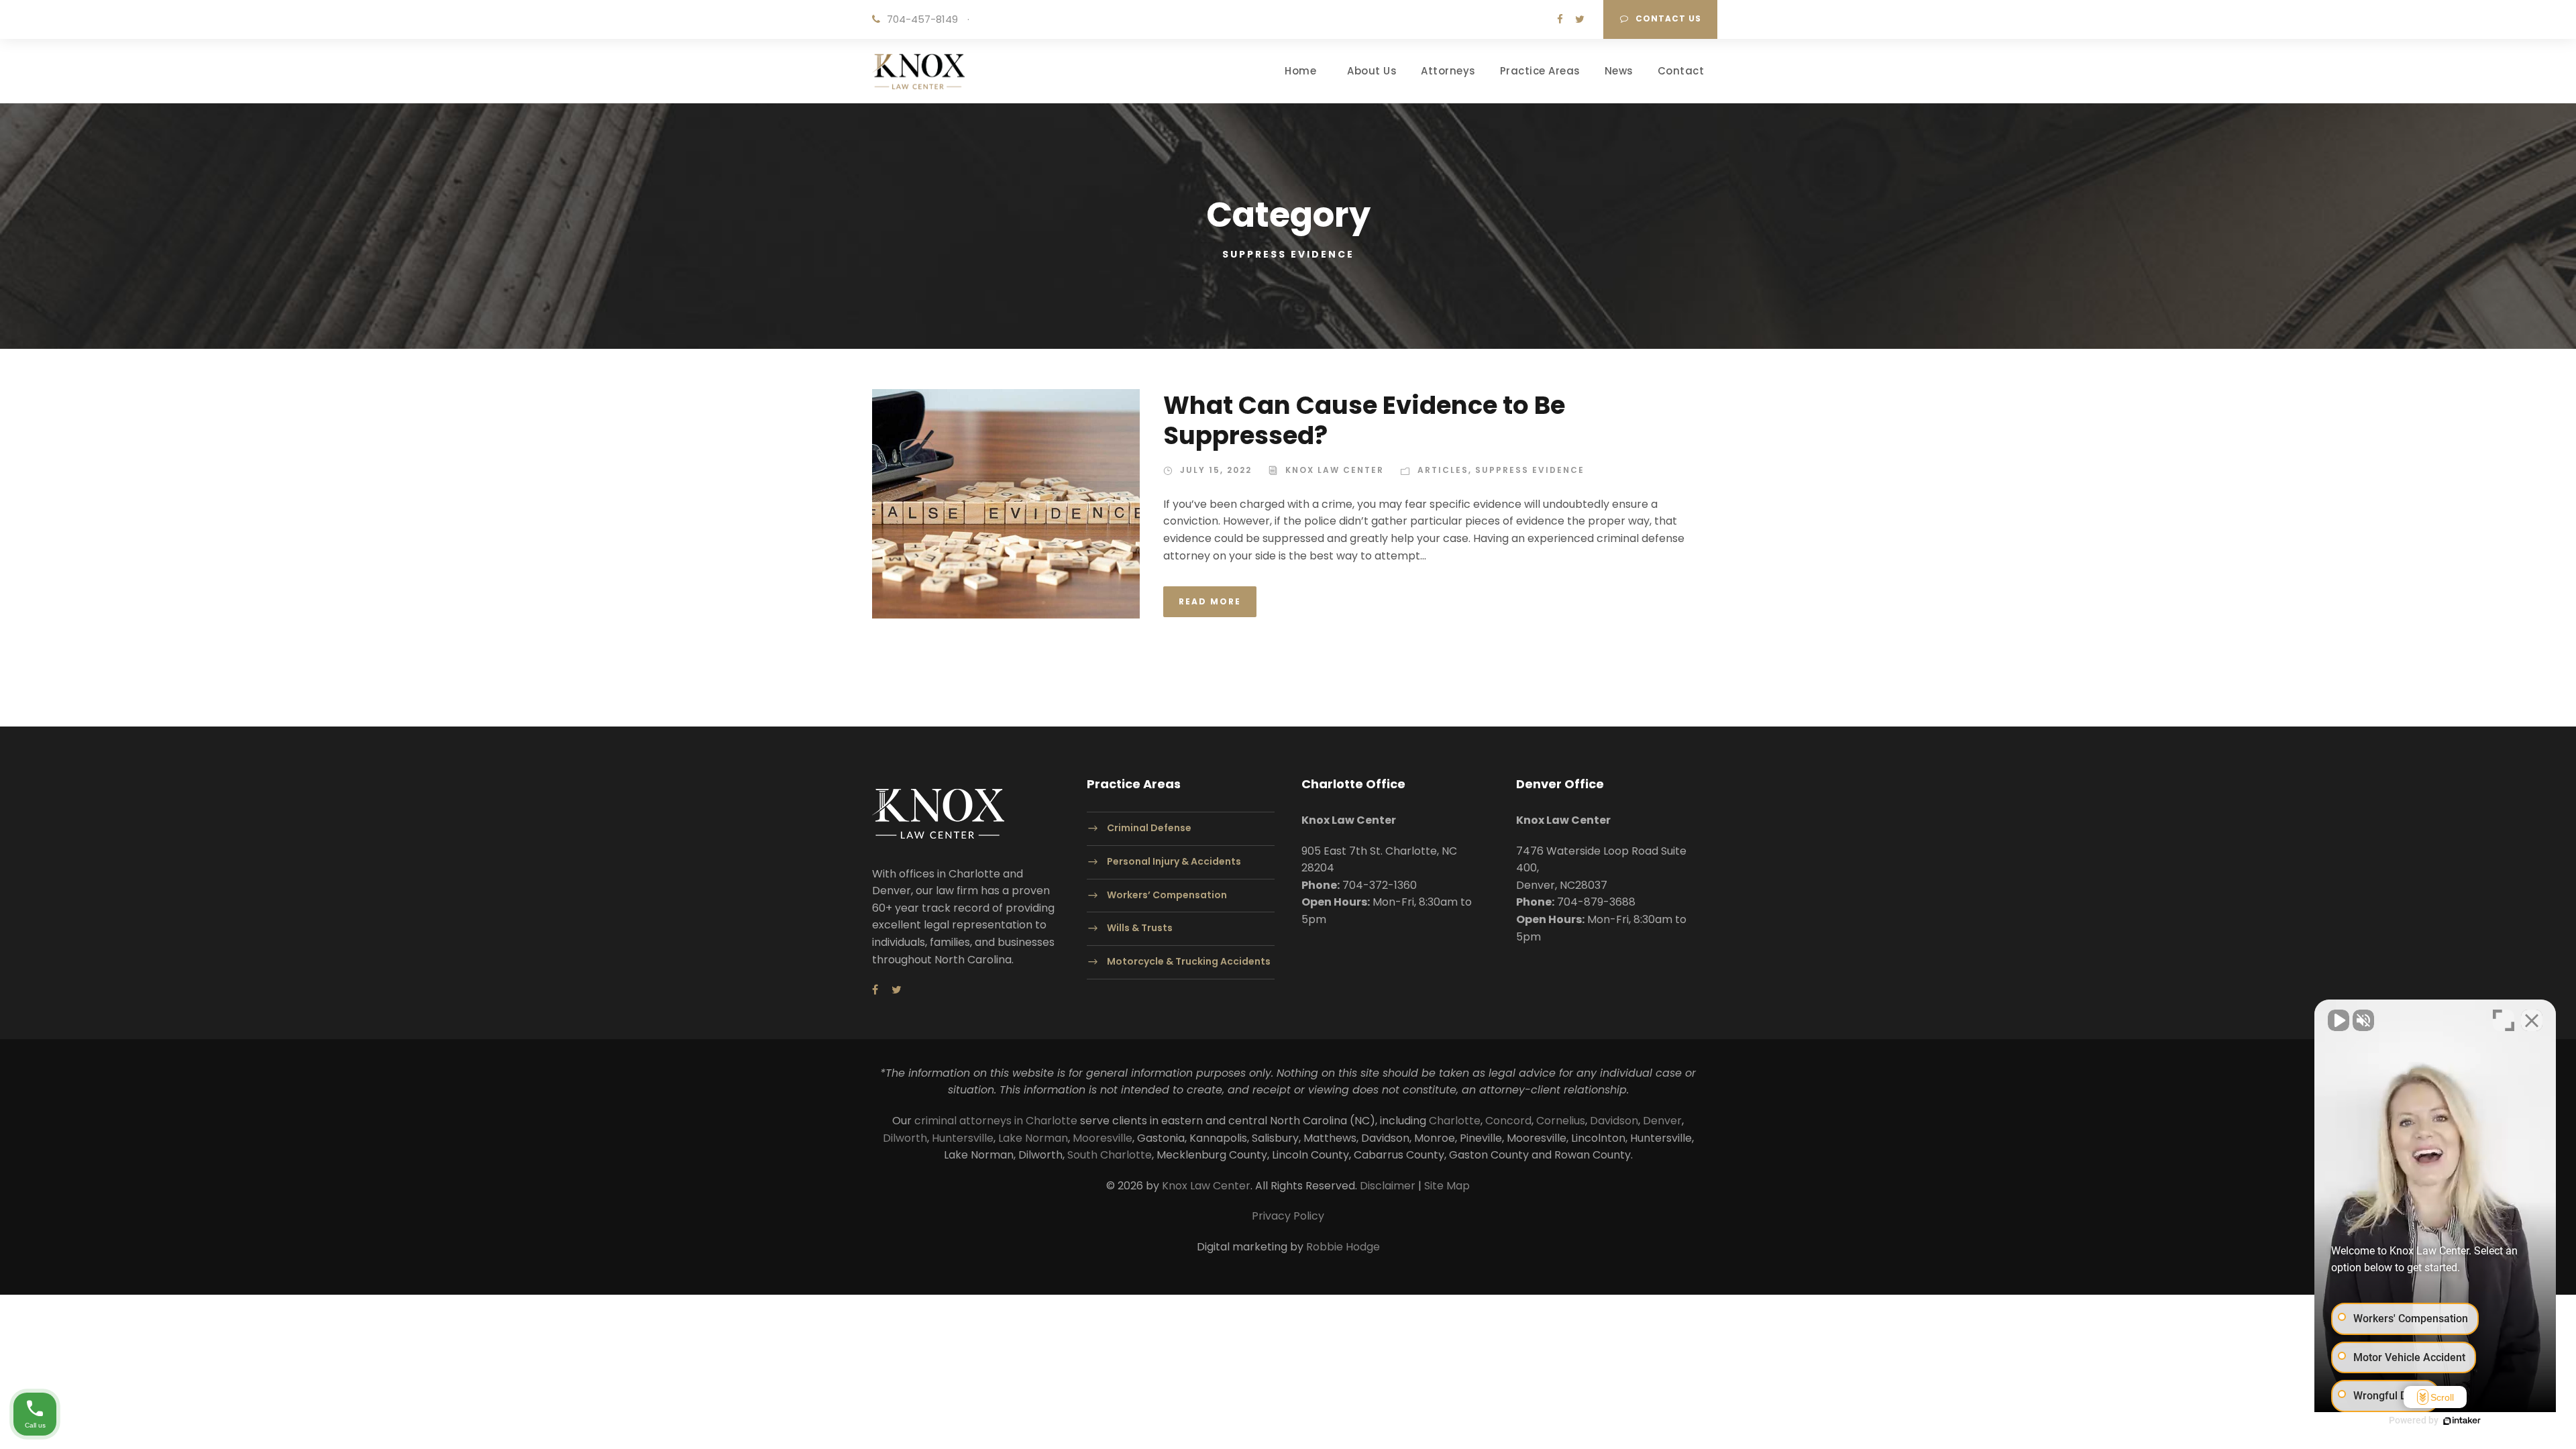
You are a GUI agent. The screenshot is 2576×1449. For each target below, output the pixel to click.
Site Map (1447, 1186)
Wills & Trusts (1140, 928)
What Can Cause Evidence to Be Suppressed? (1364, 420)
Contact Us (1668, 18)
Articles (1443, 470)
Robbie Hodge (1343, 1247)
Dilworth (905, 1138)
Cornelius (1561, 1121)
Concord (1508, 1121)
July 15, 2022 (1216, 470)
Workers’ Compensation (1167, 895)
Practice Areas (1540, 71)
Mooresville (1103, 1138)
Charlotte (1455, 1121)
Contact (1681, 71)
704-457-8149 (922, 19)
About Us (1372, 71)
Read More (1210, 601)
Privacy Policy (1288, 1216)
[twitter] (1580, 19)
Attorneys (1448, 71)
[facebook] (1560, 19)
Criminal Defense (1149, 828)
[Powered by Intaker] (2462, 1421)
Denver (1662, 1121)
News (1619, 71)
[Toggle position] (2504, 1020)
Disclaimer (1388, 1186)
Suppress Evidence (1530, 470)
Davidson (1614, 1121)
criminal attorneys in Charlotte (996, 1121)
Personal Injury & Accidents (1174, 861)
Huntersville (963, 1138)
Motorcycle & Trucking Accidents (1189, 962)
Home (1300, 71)
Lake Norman (1033, 1138)
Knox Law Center (1335, 470)
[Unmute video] (2339, 1020)
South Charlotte (1110, 1155)
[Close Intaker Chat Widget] (2532, 1020)
